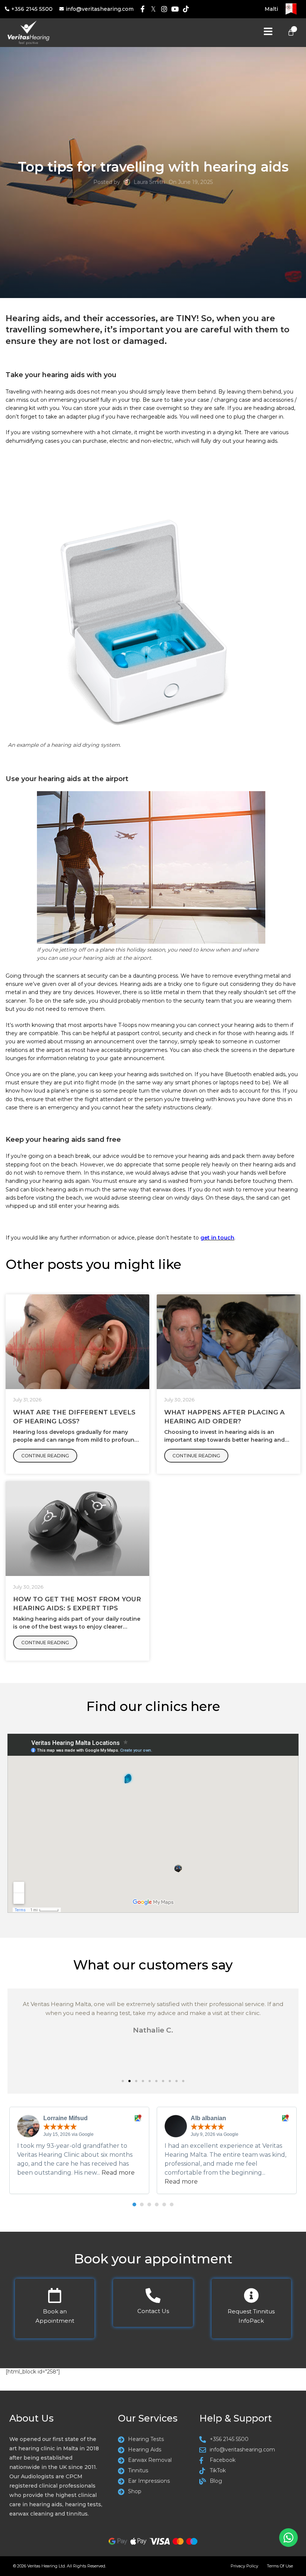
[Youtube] (175, 9)
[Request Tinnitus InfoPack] (251, 2295)
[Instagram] (164, 9)
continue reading (45, 1456)
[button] (123, 2081)
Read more (118, 2173)
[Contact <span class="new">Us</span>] (153, 2295)
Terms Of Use (280, 2566)
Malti (271, 9)
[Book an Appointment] (55, 2295)
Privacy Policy (244, 2566)
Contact (153, 2311)
